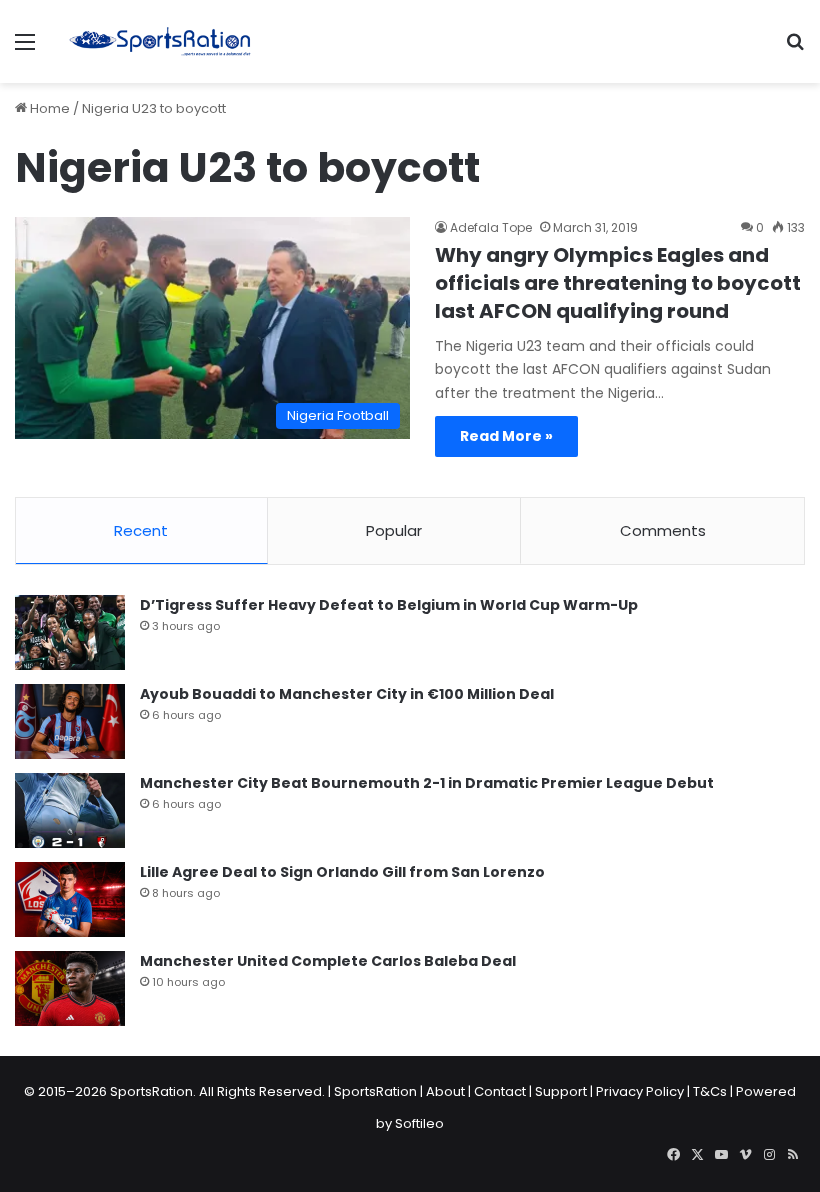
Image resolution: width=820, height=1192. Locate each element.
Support (561, 1091)
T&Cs (710, 1091)
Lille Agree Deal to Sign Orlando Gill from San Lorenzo (342, 872)
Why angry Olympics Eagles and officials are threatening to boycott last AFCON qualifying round (618, 283)
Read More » (506, 436)
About (445, 1091)
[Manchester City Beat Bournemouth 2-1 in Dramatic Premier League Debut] (70, 810)
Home (48, 108)
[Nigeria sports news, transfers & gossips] (160, 41)
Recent (141, 530)
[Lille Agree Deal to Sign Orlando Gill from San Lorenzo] (70, 899)
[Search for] (795, 49)
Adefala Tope (491, 227)
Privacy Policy (640, 1091)
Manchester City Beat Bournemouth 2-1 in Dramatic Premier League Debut (427, 783)
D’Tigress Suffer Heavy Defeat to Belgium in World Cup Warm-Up (389, 605)
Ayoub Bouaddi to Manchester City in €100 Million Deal (347, 694)
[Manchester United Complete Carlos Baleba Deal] (70, 988)
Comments (663, 530)
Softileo (419, 1123)
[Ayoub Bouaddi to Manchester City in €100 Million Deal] (70, 721)
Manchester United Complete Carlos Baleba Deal (328, 961)
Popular (394, 530)
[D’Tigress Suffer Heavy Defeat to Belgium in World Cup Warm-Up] (70, 632)
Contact (500, 1091)
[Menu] (25, 49)
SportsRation (375, 1091)
